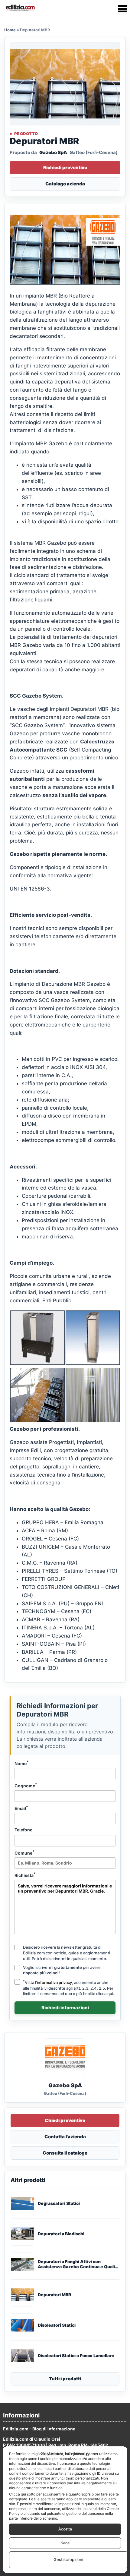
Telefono (24, 1830)
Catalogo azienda (65, 184)
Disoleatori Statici (57, 2325)
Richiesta (25, 1875)
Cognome (26, 1785)
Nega (65, 2543)
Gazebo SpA (53, 152)
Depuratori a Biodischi (61, 2234)
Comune (24, 1852)
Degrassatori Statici (59, 2203)
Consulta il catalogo (65, 2153)
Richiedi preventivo (65, 167)
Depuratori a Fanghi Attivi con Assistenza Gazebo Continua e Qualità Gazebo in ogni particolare (78, 2264)
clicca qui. (105, 1994)
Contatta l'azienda (65, 2137)
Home (10, 30)
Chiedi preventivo (65, 2120)
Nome (22, 1763)
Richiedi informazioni (65, 2008)
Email (21, 1808)
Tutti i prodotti (65, 2379)
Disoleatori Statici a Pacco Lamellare (76, 2356)
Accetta (65, 2529)
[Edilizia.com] (20, 9)
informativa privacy (54, 1982)
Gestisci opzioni (68, 2559)
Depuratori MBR (54, 2295)
